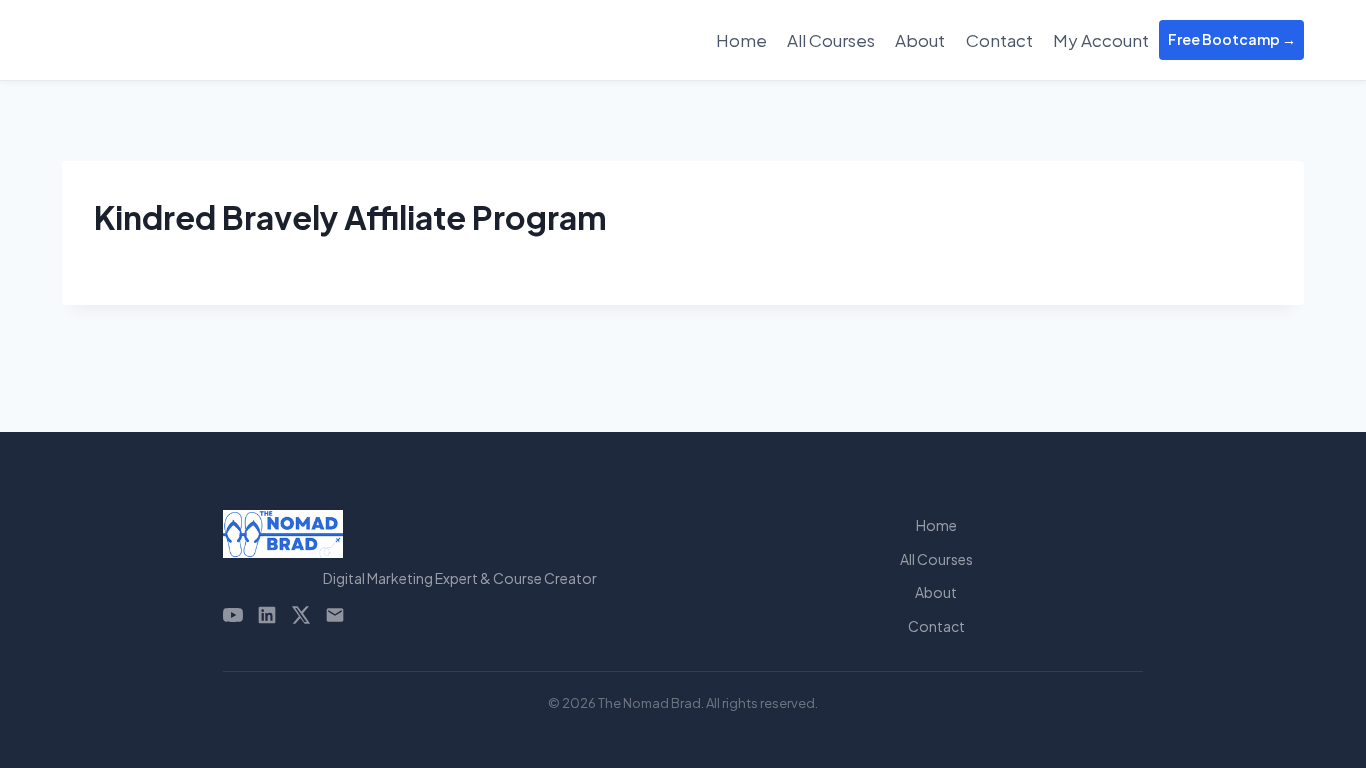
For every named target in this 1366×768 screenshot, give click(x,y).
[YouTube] (233, 615)
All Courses (831, 40)
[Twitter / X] (301, 615)
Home (741, 40)
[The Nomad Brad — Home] (460, 534)
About (920, 40)
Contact (999, 40)
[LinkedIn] (267, 615)
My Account (1101, 40)
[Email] (335, 615)
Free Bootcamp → (1232, 39)
